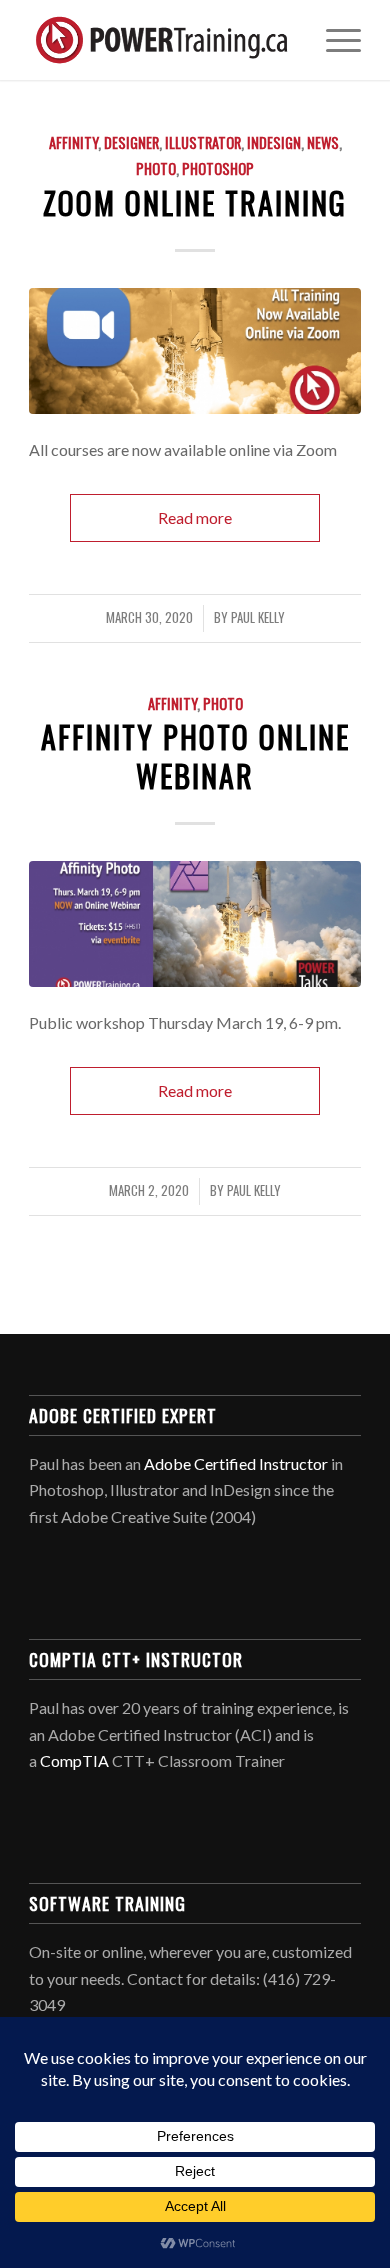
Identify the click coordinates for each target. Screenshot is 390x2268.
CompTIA (74, 1760)
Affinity (73, 142)
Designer (131, 142)
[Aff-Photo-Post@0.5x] (195, 924)
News (323, 142)
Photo (156, 168)
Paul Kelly (258, 617)
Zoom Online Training (195, 202)
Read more (195, 517)
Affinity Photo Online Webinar (195, 756)
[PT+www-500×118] (161, 40)
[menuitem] (333, 40)
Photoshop (218, 168)
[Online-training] (195, 351)
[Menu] (333, 40)
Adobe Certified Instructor (236, 1463)
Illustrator (203, 142)
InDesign (274, 142)
